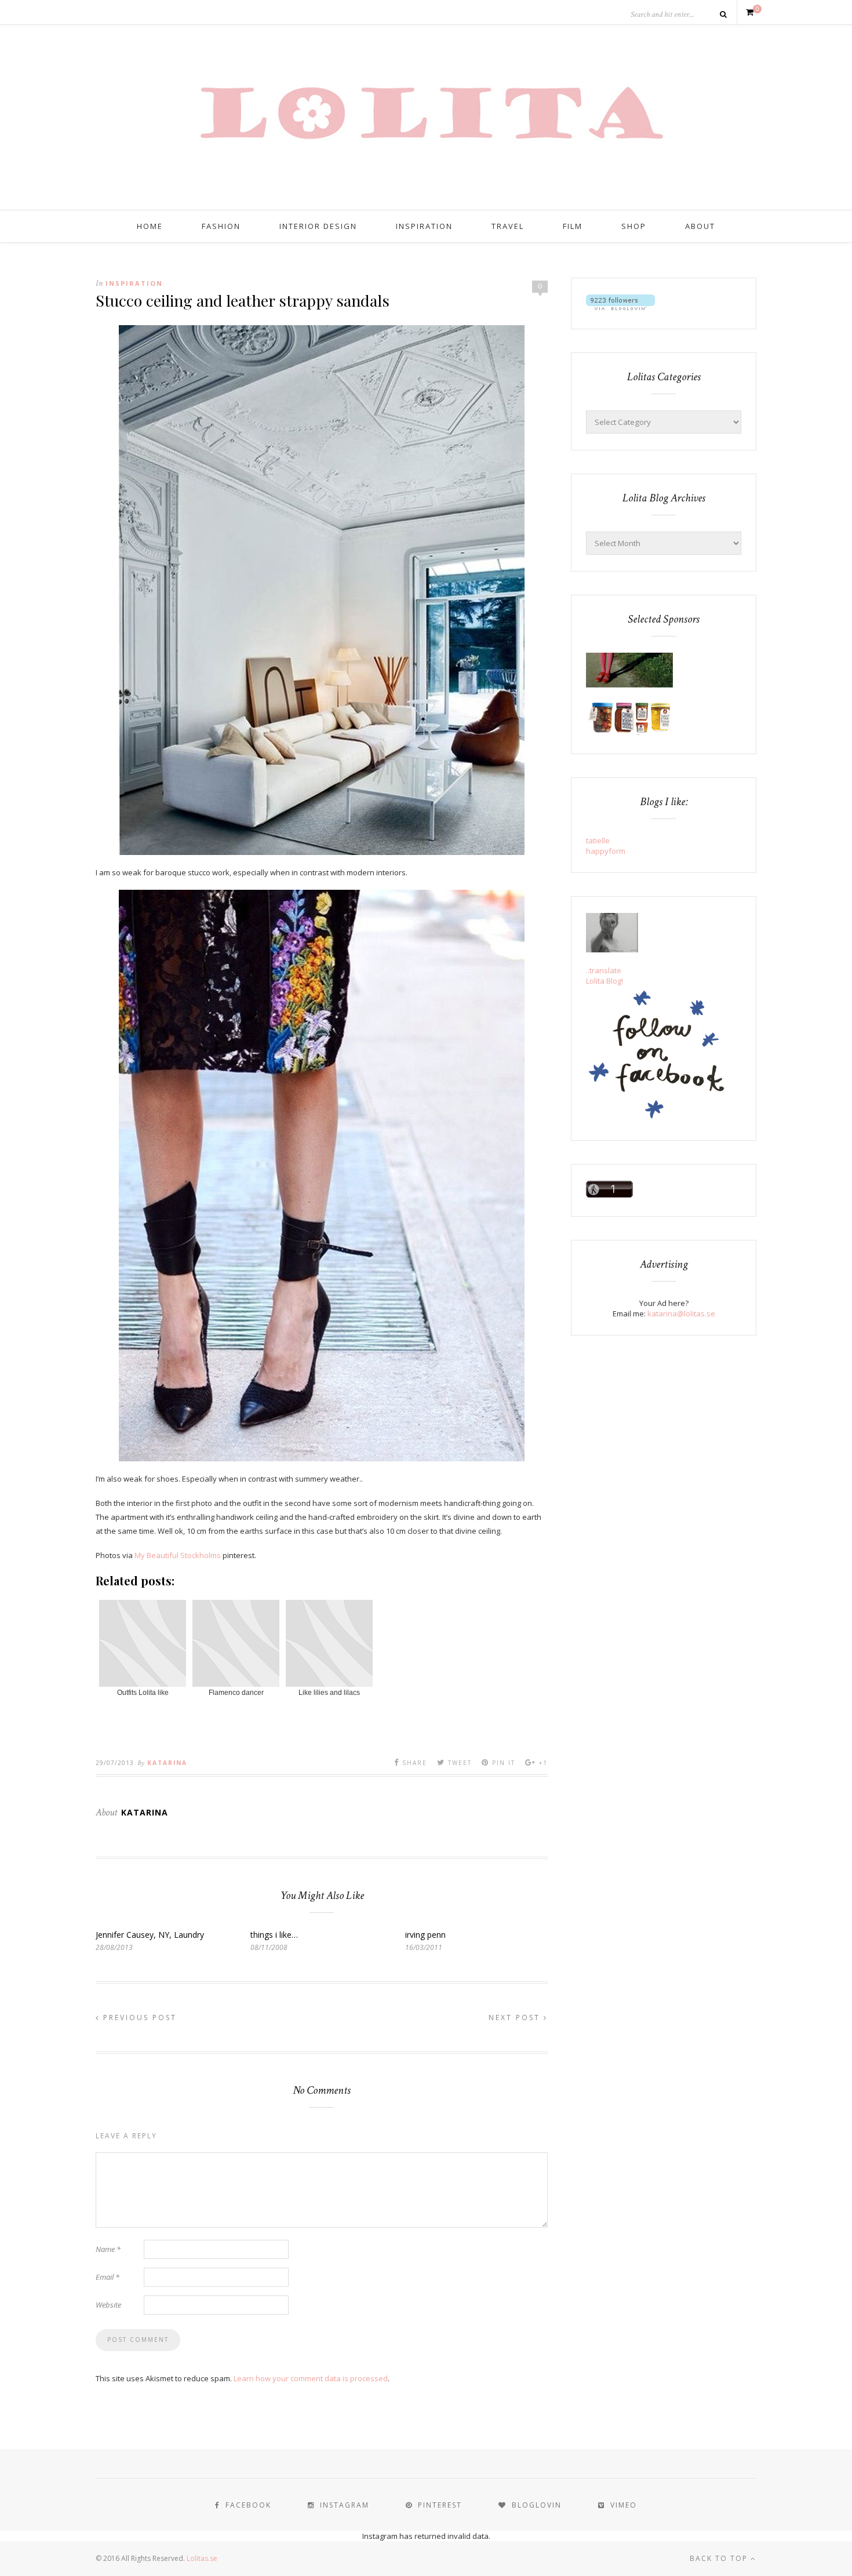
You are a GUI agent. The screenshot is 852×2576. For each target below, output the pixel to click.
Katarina (167, 1763)
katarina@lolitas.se (681, 1314)
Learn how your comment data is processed (311, 2378)
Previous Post (138, 2017)
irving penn (425, 1935)
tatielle (598, 841)
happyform (606, 851)
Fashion (221, 226)
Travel (508, 226)
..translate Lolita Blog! (605, 976)
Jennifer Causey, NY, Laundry (150, 1935)
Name (108, 2249)
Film (573, 226)
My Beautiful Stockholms (178, 1555)
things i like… (274, 1935)
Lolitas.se (202, 2558)
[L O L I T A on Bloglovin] (620, 307)
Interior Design (318, 226)
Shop (634, 226)
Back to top (720, 2558)
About (700, 226)
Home (150, 226)
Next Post (516, 2017)
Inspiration (424, 226)
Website (108, 2305)
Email (108, 2277)
